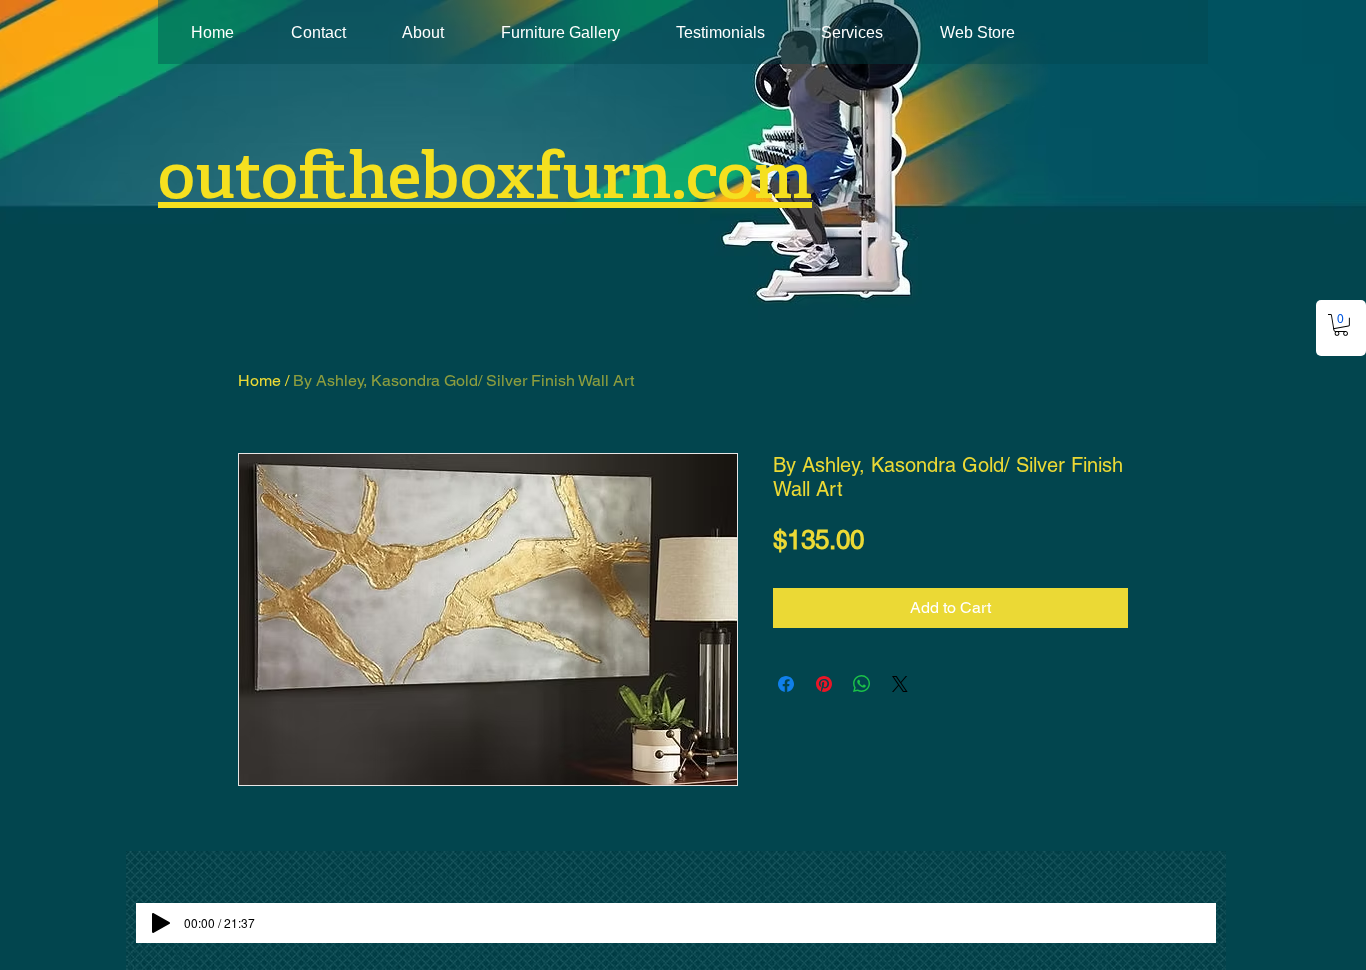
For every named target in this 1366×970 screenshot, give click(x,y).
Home (259, 380)
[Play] (161, 923)
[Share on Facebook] (786, 684)
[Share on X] (900, 684)
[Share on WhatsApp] (862, 684)
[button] (1341, 325)
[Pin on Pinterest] (824, 684)
